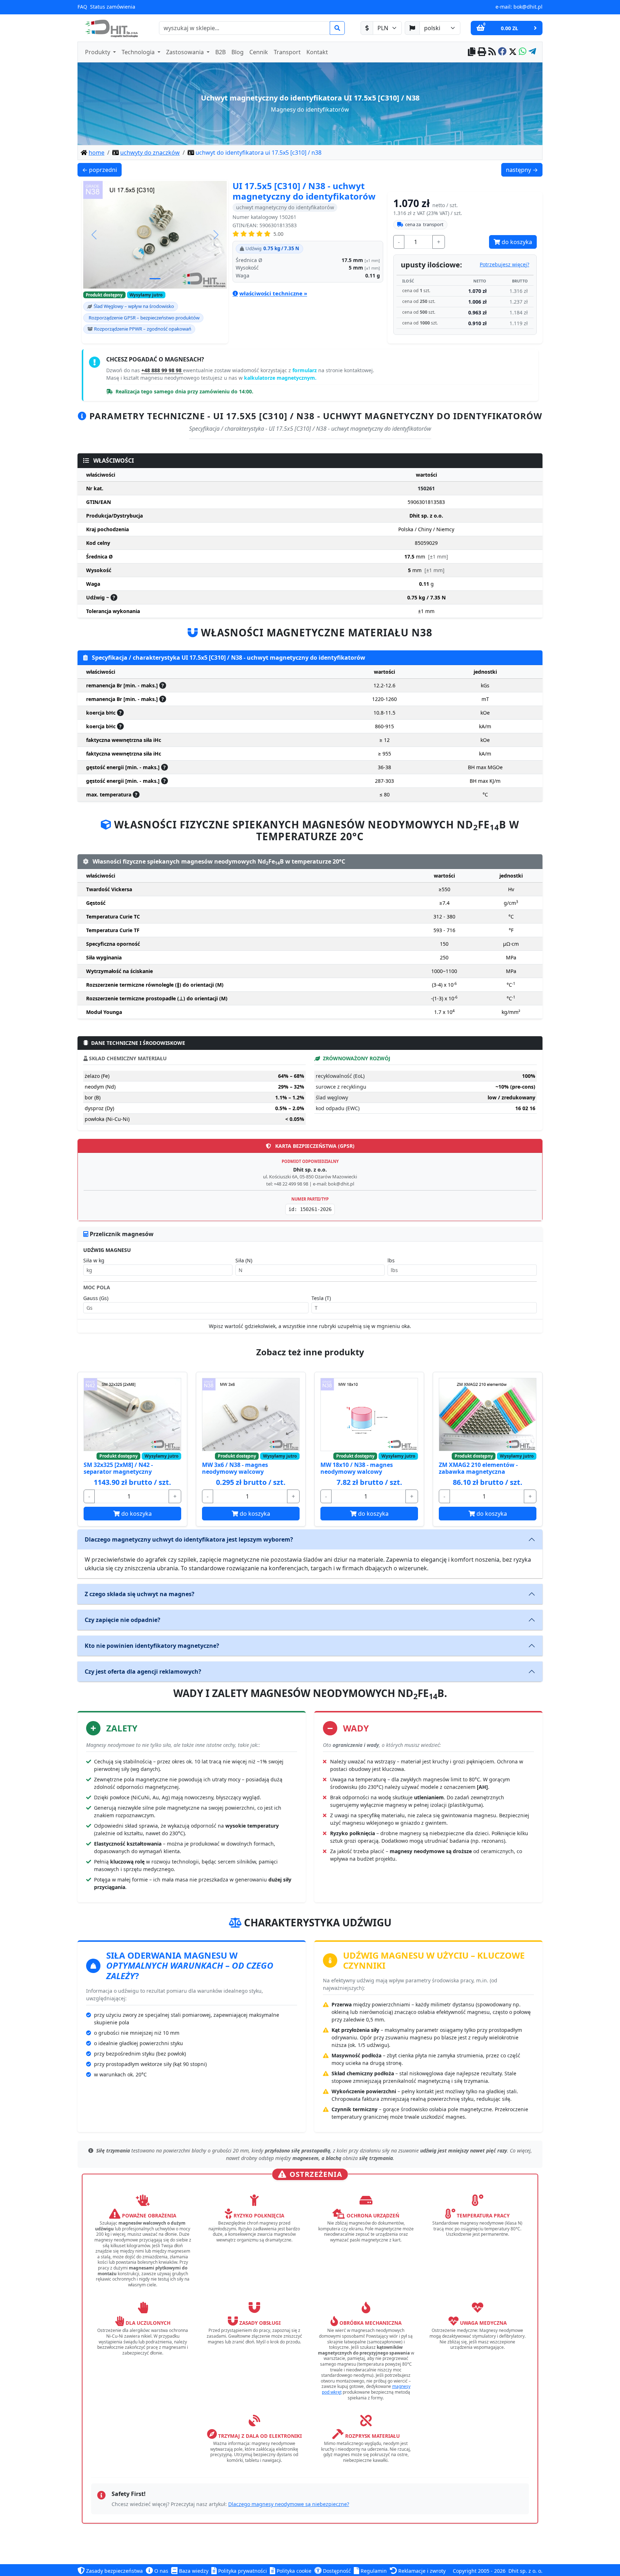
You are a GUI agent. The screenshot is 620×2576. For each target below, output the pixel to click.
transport (424, 224)
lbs (391, 1260)
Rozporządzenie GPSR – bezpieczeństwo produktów (144, 318)
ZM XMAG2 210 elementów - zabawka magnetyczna (478, 1468)
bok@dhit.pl (528, 7)
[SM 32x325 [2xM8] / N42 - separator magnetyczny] (132, 1415)
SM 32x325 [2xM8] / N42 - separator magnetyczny (118, 1468)
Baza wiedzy (193, 2571)
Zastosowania (186, 52)
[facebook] (502, 52)
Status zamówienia (113, 7)
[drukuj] (482, 52)
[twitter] (513, 52)
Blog (238, 52)
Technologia (139, 52)
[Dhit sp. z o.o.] (111, 28)
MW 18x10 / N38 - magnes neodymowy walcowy (357, 1468)
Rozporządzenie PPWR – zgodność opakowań (143, 329)
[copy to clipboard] (472, 52)
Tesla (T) (321, 1298)
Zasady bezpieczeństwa (114, 2571)
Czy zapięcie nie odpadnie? (123, 1620)
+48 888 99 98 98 (162, 370)
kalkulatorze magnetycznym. (280, 378)
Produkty (98, 52)
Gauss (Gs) (96, 1298)
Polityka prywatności (242, 2571)
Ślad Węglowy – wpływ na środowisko (134, 306)
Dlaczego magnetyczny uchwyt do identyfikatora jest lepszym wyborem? (189, 1539)
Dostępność (336, 2571)
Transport (287, 52)
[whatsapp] (523, 52)
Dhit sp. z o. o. (525, 2571)
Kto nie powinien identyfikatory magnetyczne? (152, 1646)
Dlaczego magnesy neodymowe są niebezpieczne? (289, 2504)
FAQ (82, 7)
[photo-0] (155, 279)
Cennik (259, 52)
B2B (220, 52)
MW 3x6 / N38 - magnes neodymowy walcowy (235, 1468)
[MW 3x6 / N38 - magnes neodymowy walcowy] (251, 1415)
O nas (161, 2571)
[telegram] (532, 52)
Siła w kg (94, 1260)
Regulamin (373, 2571)
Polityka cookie (293, 2571)
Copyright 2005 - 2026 (479, 2571)
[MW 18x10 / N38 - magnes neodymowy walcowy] (369, 1415)
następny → (524, 170)
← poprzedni (102, 170)
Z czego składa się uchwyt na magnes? (140, 1594)
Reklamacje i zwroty (421, 2571)
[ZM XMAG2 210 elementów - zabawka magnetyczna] (488, 1415)
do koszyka (516, 242)
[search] (337, 28)
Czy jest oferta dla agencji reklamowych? (143, 1672)
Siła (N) (244, 1260)
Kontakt (317, 52)
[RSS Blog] (492, 52)
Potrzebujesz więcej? (504, 264)
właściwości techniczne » (273, 293)
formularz (305, 370)
